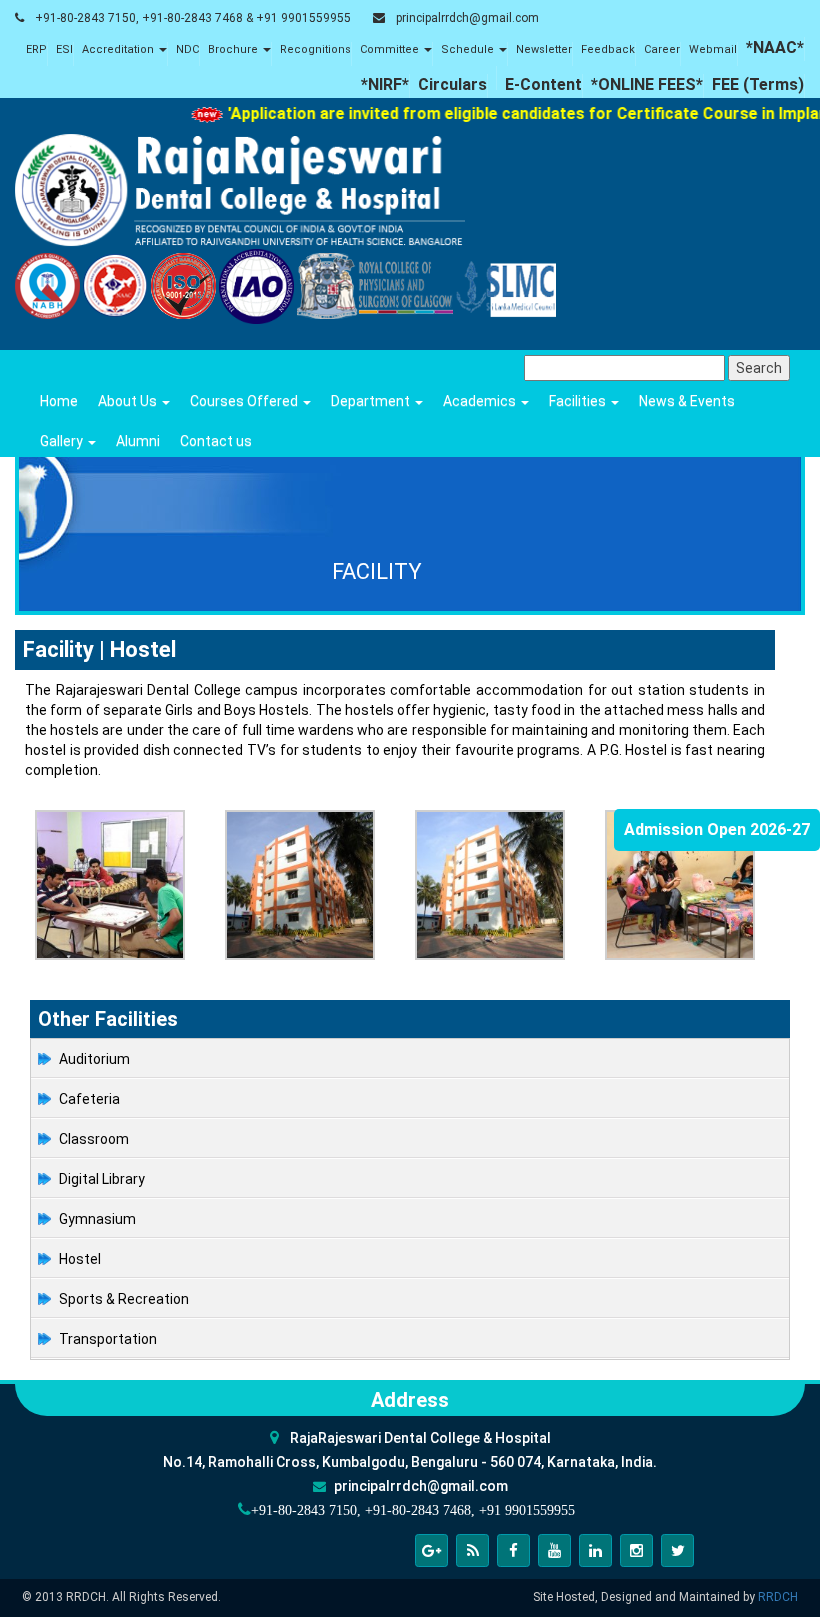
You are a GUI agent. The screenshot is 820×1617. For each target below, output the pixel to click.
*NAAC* (775, 47)
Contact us (216, 441)
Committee (391, 49)
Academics (481, 401)
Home (59, 401)
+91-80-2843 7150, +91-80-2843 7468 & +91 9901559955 (193, 18)
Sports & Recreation (124, 1299)
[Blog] (472, 1550)
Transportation (108, 1339)
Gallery (63, 441)
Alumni (138, 441)
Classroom (94, 1139)
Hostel (80, 1259)
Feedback (608, 49)
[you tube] (554, 1550)
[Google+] (431, 1550)
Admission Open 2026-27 (717, 829)
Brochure (234, 49)
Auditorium (94, 1059)
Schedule (469, 49)
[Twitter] (677, 1550)
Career (662, 49)
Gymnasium (97, 1219)
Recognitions (315, 49)
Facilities (579, 401)
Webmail (713, 49)
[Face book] (513, 1550)
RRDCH (778, 1597)
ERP (36, 49)
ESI (64, 49)
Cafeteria (89, 1099)
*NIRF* (385, 84)
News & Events (687, 401)
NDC (187, 49)
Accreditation (119, 49)
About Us (129, 401)
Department (372, 401)
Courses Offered (245, 401)
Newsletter (544, 49)
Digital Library (102, 1179)
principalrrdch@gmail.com (467, 18)
